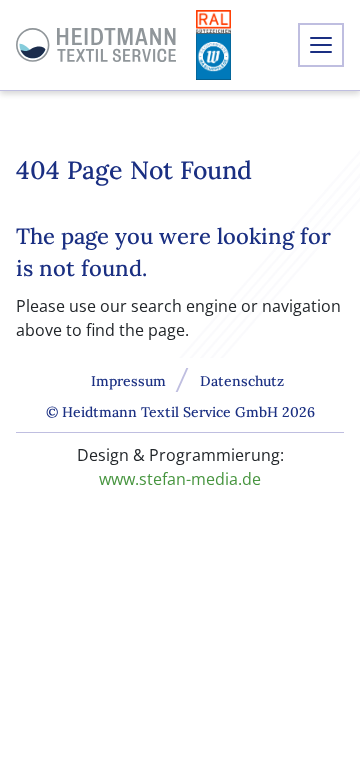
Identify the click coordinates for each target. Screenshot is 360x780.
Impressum (128, 381)
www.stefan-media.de (180, 479)
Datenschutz (242, 381)
